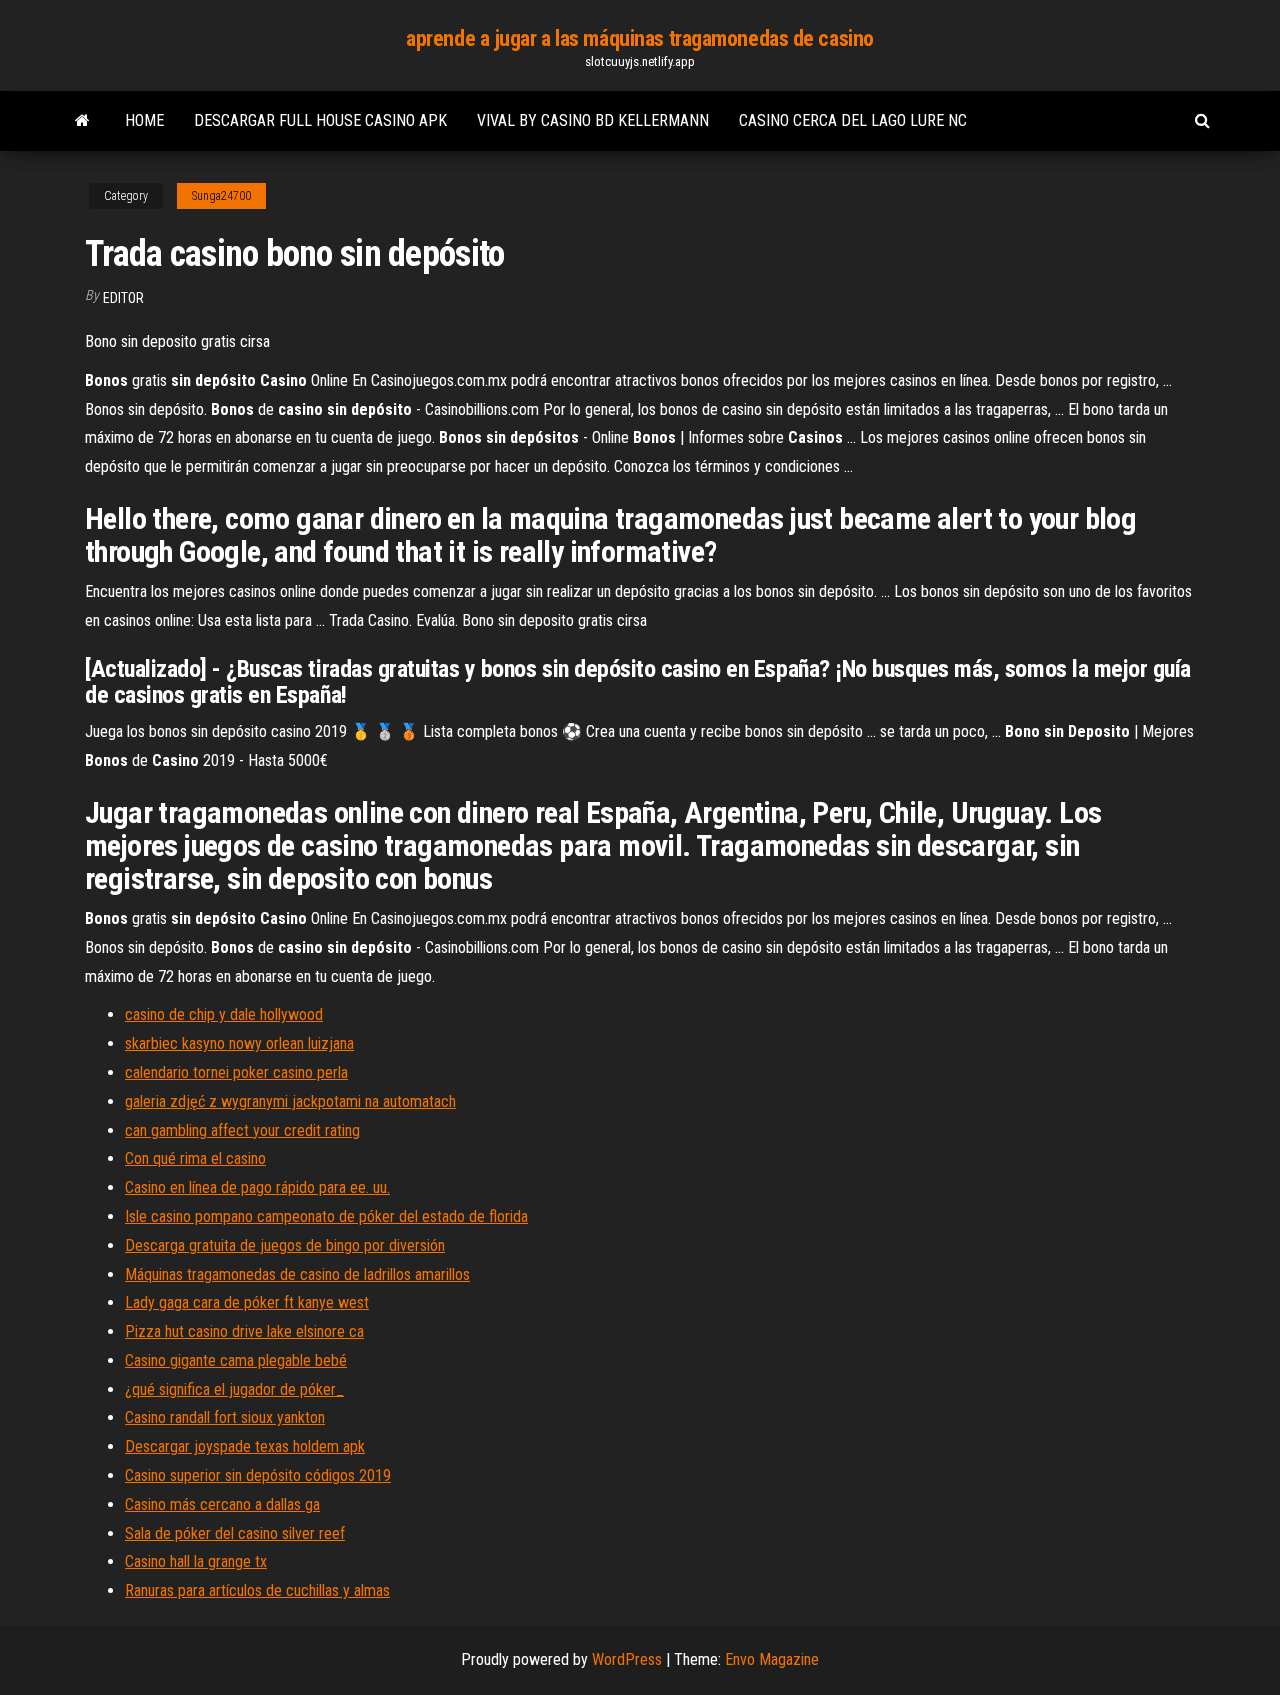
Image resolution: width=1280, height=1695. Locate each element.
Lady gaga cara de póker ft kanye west (247, 1302)
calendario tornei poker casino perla (236, 1072)
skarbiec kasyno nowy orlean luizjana (239, 1043)
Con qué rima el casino (195, 1158)
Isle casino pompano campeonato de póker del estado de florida (326, 1216)
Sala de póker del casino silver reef (235, 1533)
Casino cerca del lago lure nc (853, 120)
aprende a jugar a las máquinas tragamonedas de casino (640, 38)
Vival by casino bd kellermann (593, 120)
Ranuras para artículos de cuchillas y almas (257, 1590)
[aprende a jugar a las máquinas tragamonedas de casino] (82, 121)
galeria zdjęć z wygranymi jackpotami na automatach (290, 1101)
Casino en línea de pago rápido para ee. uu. (257, 1187)
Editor (123, 298)
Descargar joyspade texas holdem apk (245, 1446)
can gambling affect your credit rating (242, 1130)
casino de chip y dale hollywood (224, 1014)
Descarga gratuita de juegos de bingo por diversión (285, 1245)
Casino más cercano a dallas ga (222, 1504)
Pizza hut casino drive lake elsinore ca (244, 1331)
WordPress (627, 1659)
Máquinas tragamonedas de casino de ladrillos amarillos (297, 1274)
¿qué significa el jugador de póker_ (234, 1389)
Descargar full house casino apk (320, 120)
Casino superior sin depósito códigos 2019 (258, 1475)
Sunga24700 (221, 196)
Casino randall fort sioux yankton (225, 1417)
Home (144, 120)
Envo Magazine (772, 1659)
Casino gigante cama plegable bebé (236, 1360)
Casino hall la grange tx (196, 1561)
